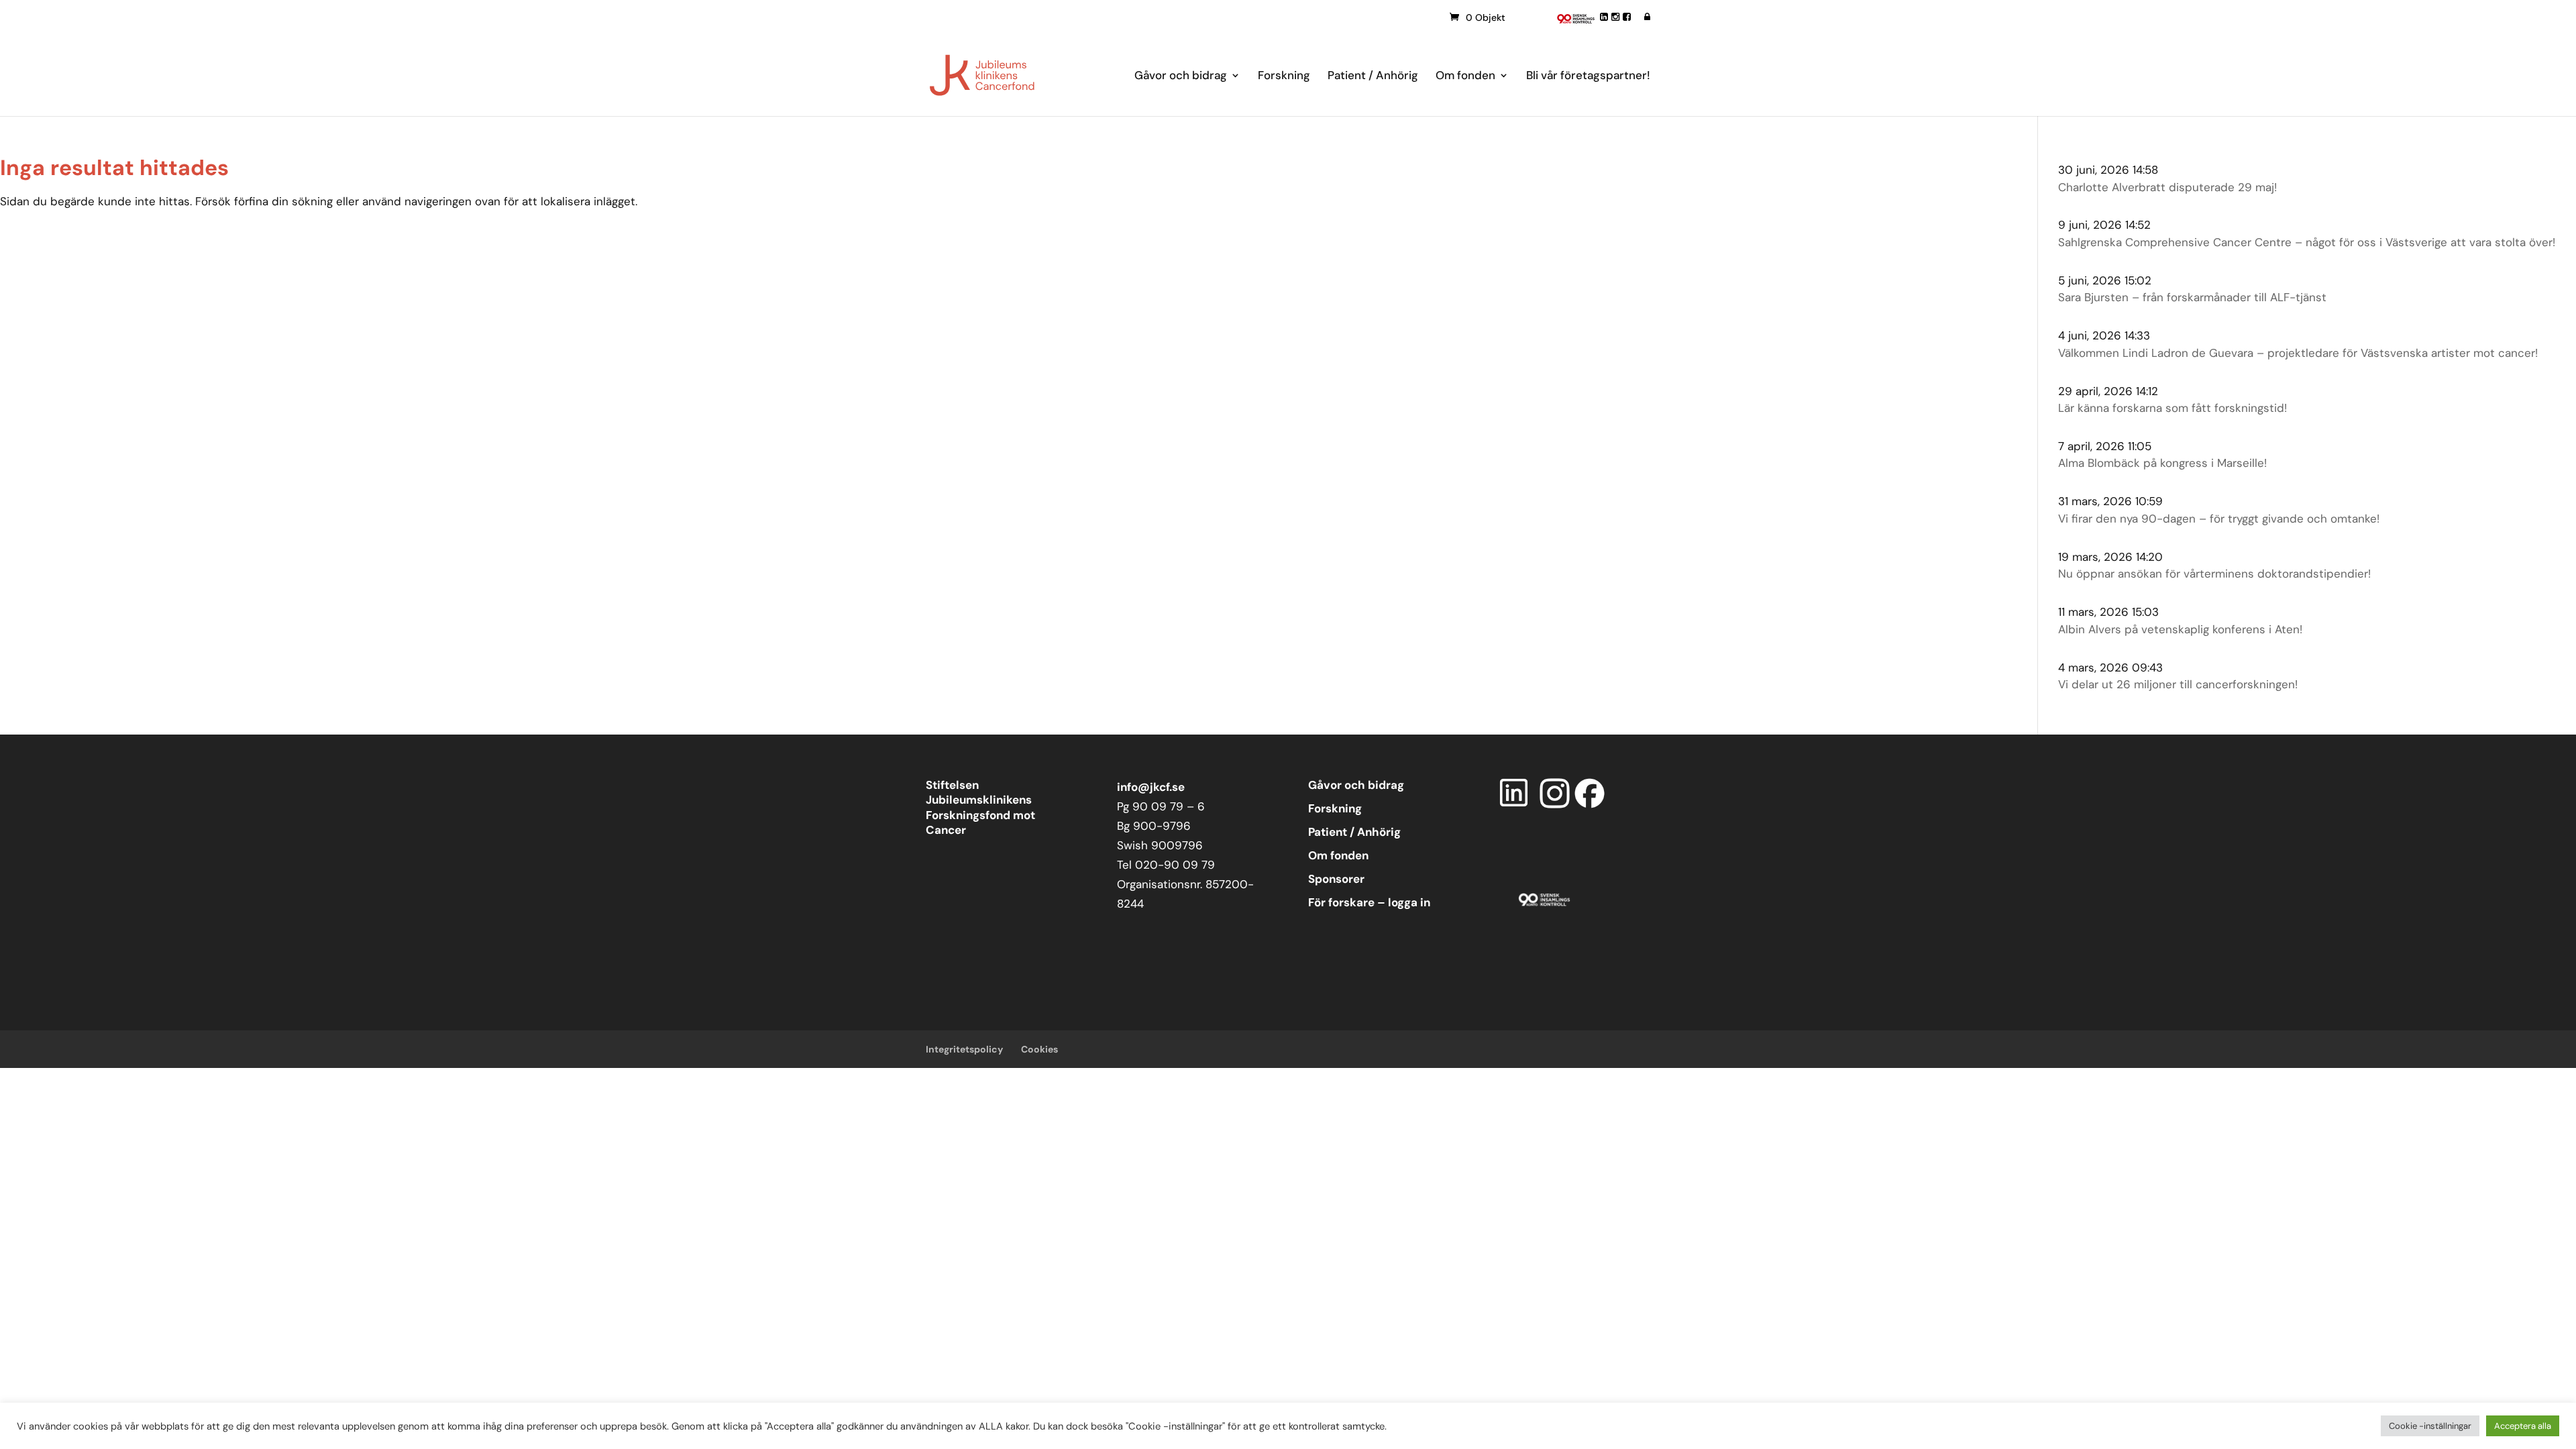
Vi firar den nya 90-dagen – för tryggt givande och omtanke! (2219, 519)
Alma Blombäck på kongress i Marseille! (2162, 463)
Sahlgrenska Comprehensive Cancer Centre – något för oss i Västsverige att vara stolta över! (2307, 242)
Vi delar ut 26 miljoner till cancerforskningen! (2178, 684)
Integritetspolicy (964, 1049)
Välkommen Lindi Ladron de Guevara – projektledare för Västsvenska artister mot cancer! (2298, 353)
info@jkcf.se (1151, 787)
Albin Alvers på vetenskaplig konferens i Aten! (2180, 629)
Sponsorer (1336, 879)
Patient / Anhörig (1373, 76)
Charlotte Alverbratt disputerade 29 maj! (2167, 187)
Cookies (1039, 1049)
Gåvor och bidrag (1181, 76)
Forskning (1284, 76)
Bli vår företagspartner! (1588, 76)
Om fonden (1465, 76)
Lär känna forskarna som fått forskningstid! (2172, 408)
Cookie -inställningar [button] (2430, 1426)
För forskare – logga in (1369, 902)
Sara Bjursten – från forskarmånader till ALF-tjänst (2192, 297)
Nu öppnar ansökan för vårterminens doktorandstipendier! (2214, 574)
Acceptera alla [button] (2523, 1426)
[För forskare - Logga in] (1647, 17)
